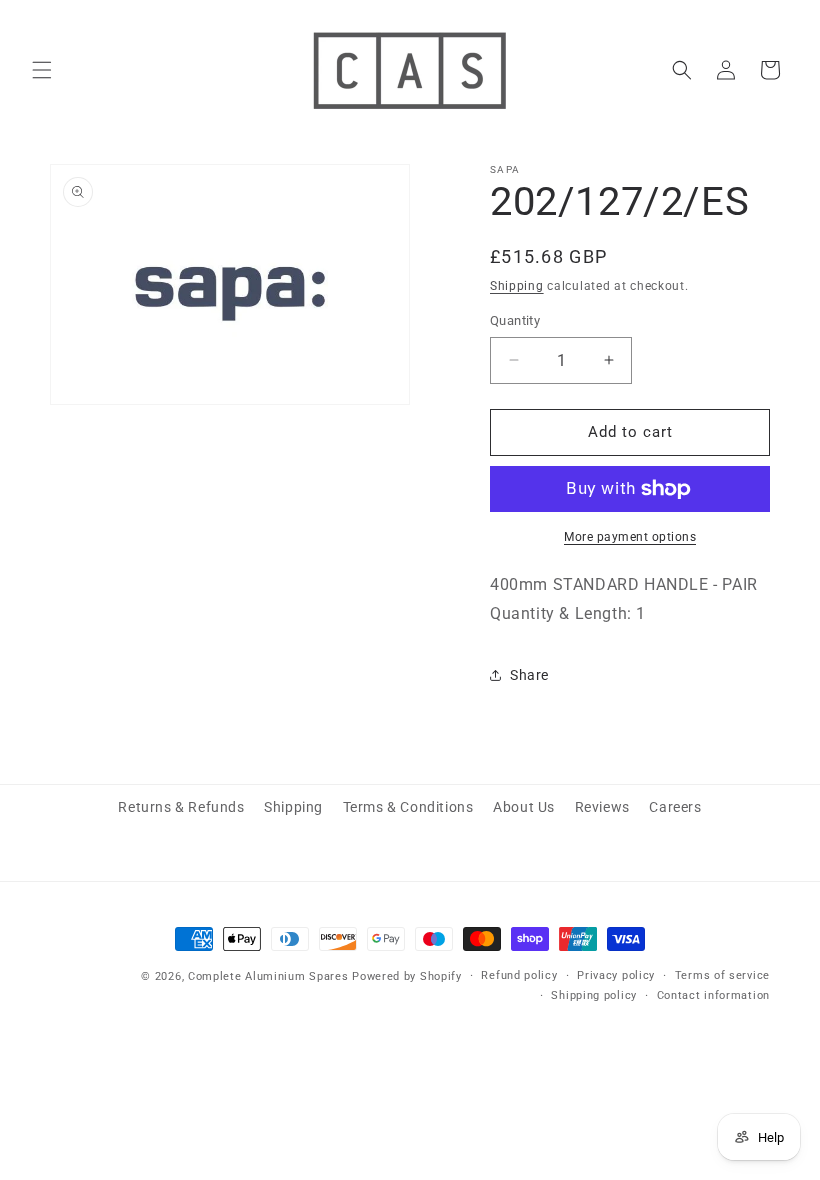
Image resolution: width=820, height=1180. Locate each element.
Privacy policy (616, 975)
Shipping (517, 286)
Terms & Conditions (408, 807)
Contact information (713, 995)
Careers (675, 807)
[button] (42, 70)
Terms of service (722, 975)
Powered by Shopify (407, 976)
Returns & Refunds (181, 807)
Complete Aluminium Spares (268, 976)
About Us (524, 807)
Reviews (602, 807)
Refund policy (519, 975)
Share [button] (529, 675)
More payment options (630, 537)
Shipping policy (594, 995)
